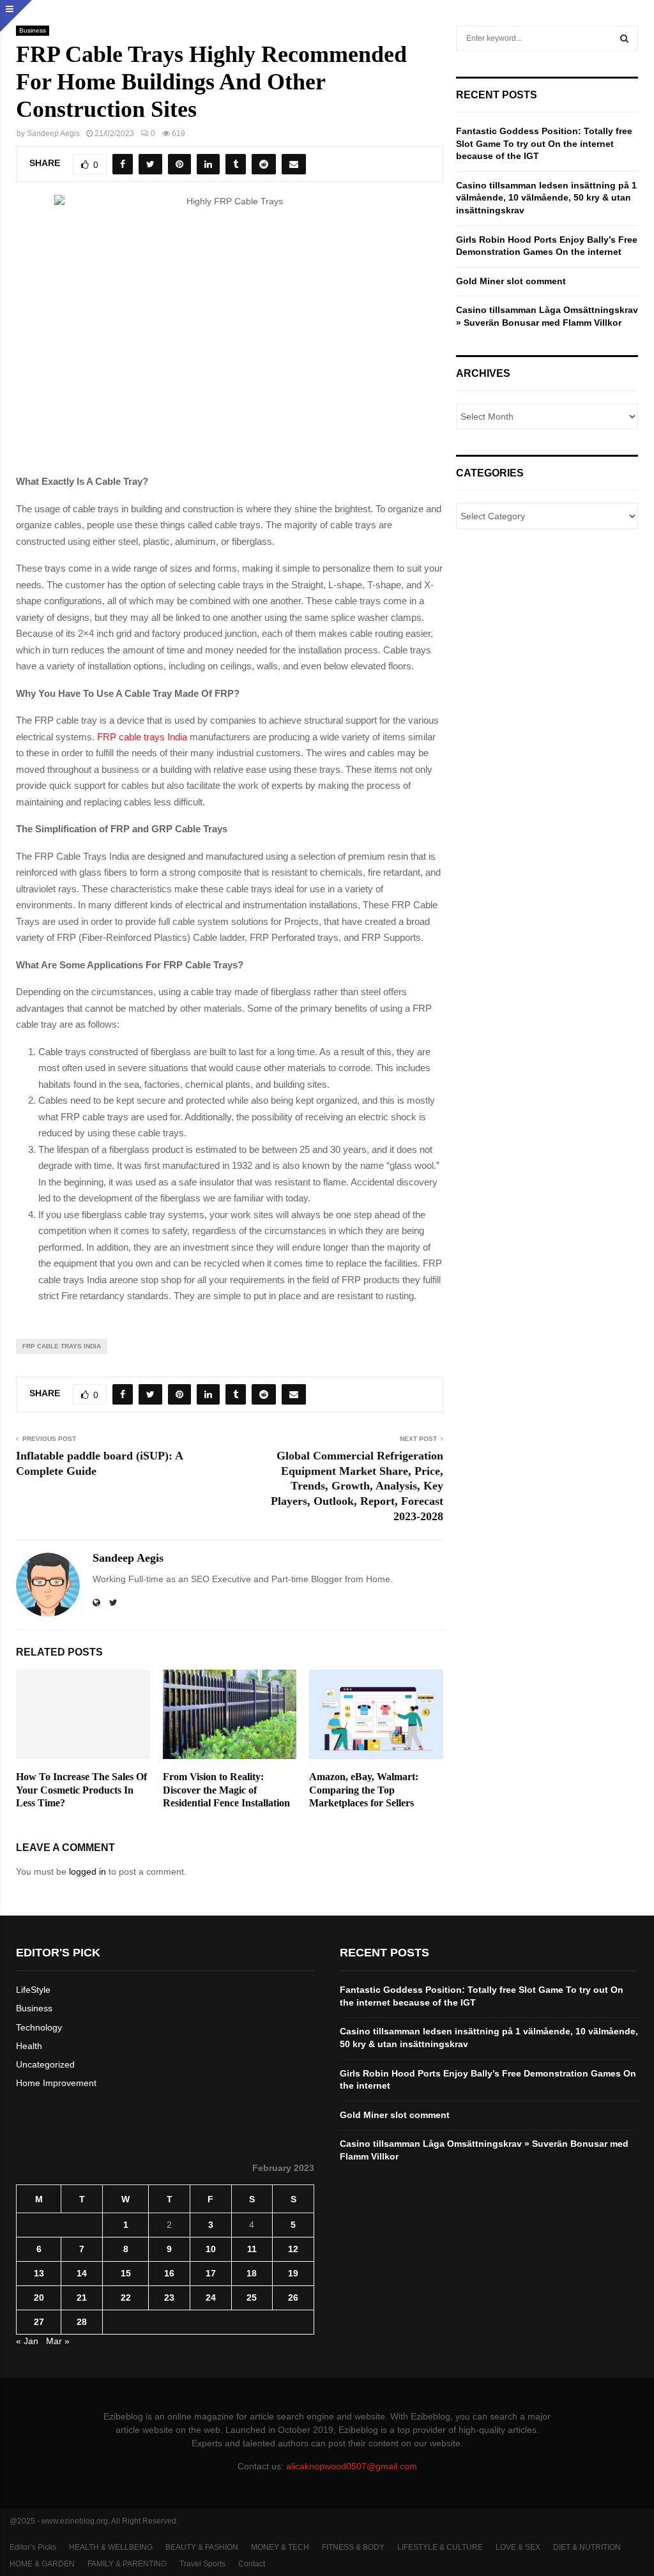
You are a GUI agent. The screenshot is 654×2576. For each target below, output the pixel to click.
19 (293, 2273)
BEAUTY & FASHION (202, 2547)
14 (82, 2273)
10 (211, 2249)
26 (293, 2298)
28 (82, 2322)
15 (126, 2273)
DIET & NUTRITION (587, 2547)
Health (29, 2046)
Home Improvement (56, 2083)
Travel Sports (202, 2564)
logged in (87, 1871)
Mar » (58, 2341)
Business (33, 30)
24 (211, 2298)
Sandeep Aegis (53, 133)
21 (82, 2298)
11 (252, 2249)
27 (39, 2322)
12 (293, 2249)
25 (252, 2298)
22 (126, 2298)
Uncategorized (45, 2064)
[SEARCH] (624, 38)
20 (39, 2298)
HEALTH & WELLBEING (111, 2547)
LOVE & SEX (518, 2547)
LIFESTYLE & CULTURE (440, 2547)
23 (169, 2298)
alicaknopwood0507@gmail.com (352, 2466)
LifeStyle (33, 1990)
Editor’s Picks (33, 2547)
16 (169, 2273)
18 (252, 2273)
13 (39, 2273)
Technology (39, 2027)
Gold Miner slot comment (511, 281)
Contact (252, 2564)
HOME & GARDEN (42, 2564)
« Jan (27, 2341)
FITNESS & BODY (353, 2547)
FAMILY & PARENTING (127, 2564)
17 (211, 2273)
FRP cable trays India (142, 737)
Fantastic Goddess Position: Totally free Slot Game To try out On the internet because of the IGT (544, 143)
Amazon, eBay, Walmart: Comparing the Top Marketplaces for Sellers (364, 1790)
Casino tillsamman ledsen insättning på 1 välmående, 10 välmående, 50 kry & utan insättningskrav (546, 198)
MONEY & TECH (280, 2547)
